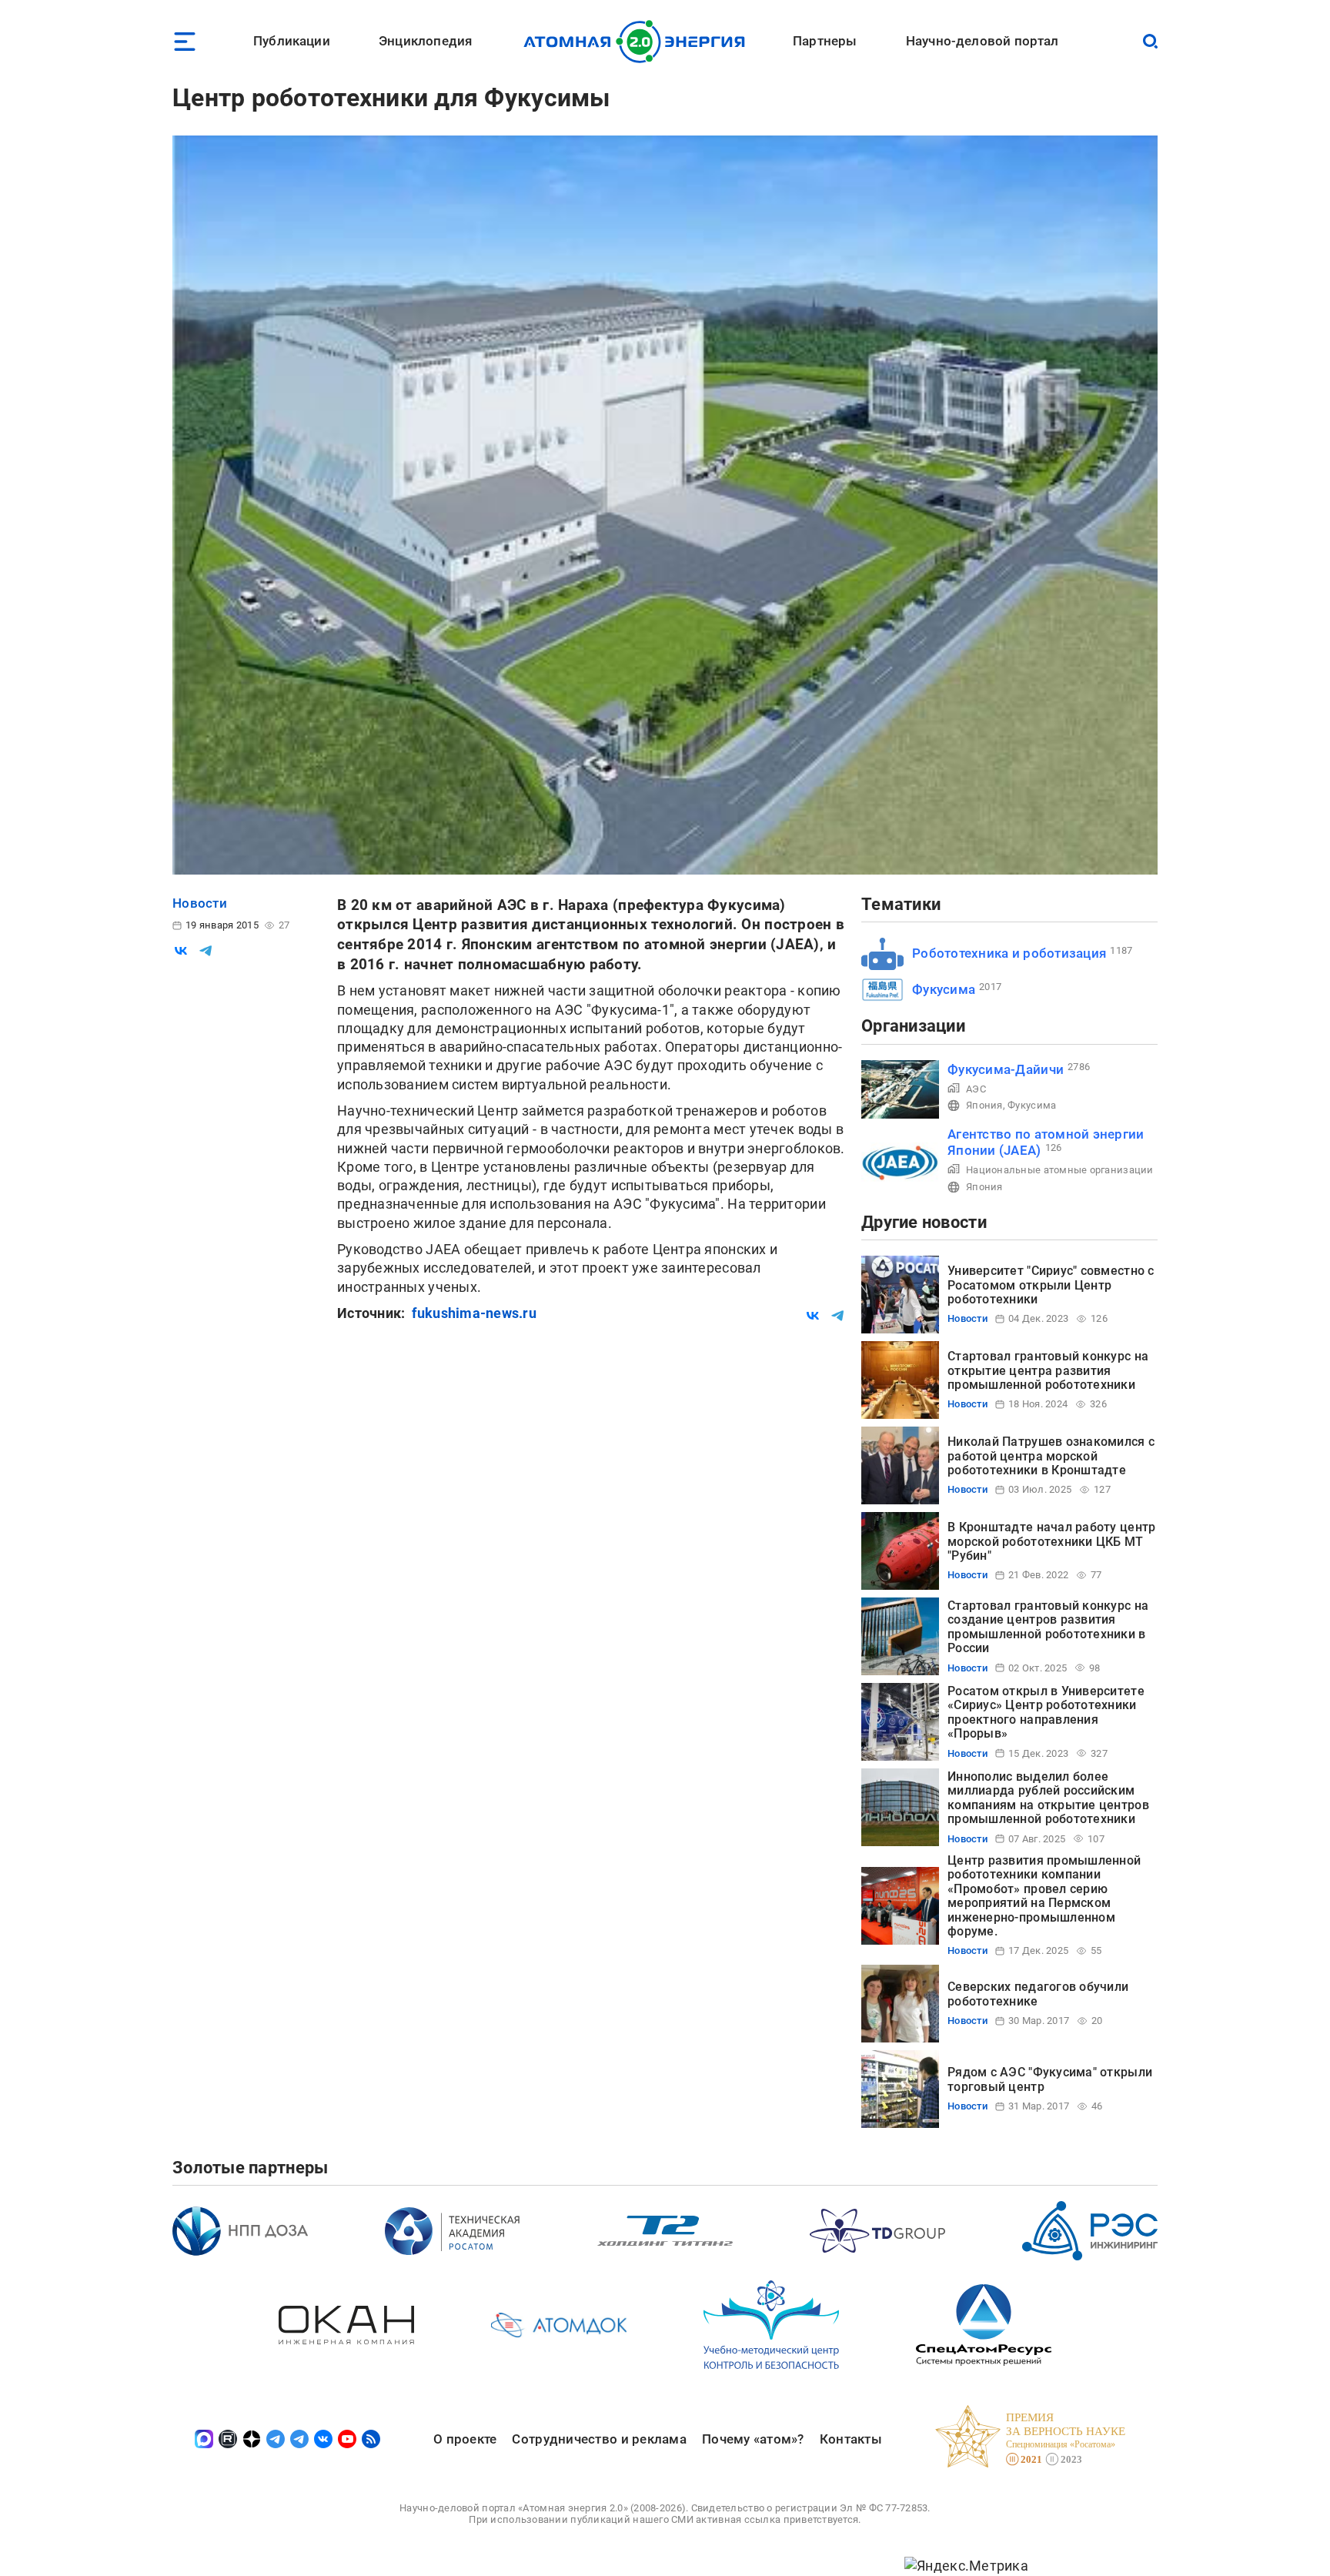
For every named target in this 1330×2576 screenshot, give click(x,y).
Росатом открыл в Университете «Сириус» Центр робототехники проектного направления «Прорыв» (1046, 1712)
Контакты (851, 2439)
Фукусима (944, 989)
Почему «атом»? (753, 2439)
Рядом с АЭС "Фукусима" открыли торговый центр (1050, 2079)
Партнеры (825, 41)
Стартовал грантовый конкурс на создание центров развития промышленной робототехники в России (1048, 1627)
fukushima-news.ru (474, 1313)
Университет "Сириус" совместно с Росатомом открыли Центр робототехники (1051, 1285)
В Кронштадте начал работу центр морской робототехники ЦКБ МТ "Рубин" (1051, 1541)
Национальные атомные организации (1060, 1170)
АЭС (976, 1089)
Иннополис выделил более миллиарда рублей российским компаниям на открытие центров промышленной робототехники (1048, 1798)
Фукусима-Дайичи (1006, 1069)
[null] (181, 951)
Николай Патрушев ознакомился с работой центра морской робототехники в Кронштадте (1051, 1456)
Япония (984, 1105)
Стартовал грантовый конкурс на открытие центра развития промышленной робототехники (1048, 1370)
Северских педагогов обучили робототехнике (1038, 1994)
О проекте (465, 2439)
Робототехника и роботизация (1009, 953)
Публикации (292, 41)
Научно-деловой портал (982, 41)
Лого (638, 42)
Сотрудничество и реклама (599, 2439)
